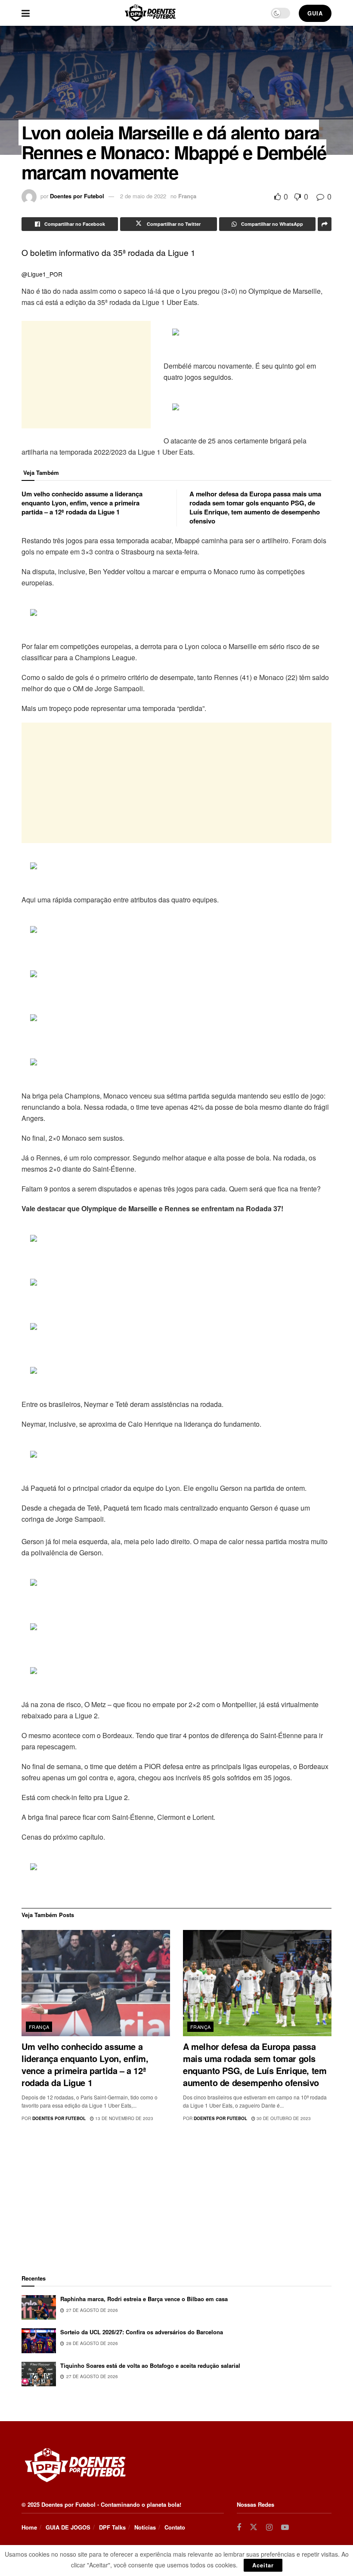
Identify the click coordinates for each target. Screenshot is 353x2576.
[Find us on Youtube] (285, 2527)
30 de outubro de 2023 (283, 2118)
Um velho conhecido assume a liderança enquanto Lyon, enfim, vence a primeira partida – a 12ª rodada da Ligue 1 (82, 503)
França (187, 196)
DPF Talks (112, 2527)
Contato (175, 2527)
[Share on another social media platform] (325, 224)
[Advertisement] (86, 375)
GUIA (315, 13)
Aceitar (263, 2565)
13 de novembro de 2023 (124, 2118)
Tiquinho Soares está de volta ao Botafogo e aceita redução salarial (150, 2365)
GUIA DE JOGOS (68, 2527)
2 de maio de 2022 (143, 196)
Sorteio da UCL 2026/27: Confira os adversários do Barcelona (142, 2332)
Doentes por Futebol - (70, 2504)
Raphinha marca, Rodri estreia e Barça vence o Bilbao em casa (144, 2299)
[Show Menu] (26, 13)
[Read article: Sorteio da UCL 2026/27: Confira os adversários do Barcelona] (39, 2341)
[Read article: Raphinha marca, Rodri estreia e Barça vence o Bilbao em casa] (39, 2307)
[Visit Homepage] (150, 13)
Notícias (145, 2527)
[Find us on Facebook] (239, 2527)
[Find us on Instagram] (269, 2527)
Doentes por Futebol (77, 196)
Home (29, 2527)
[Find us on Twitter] (254, 2527)
